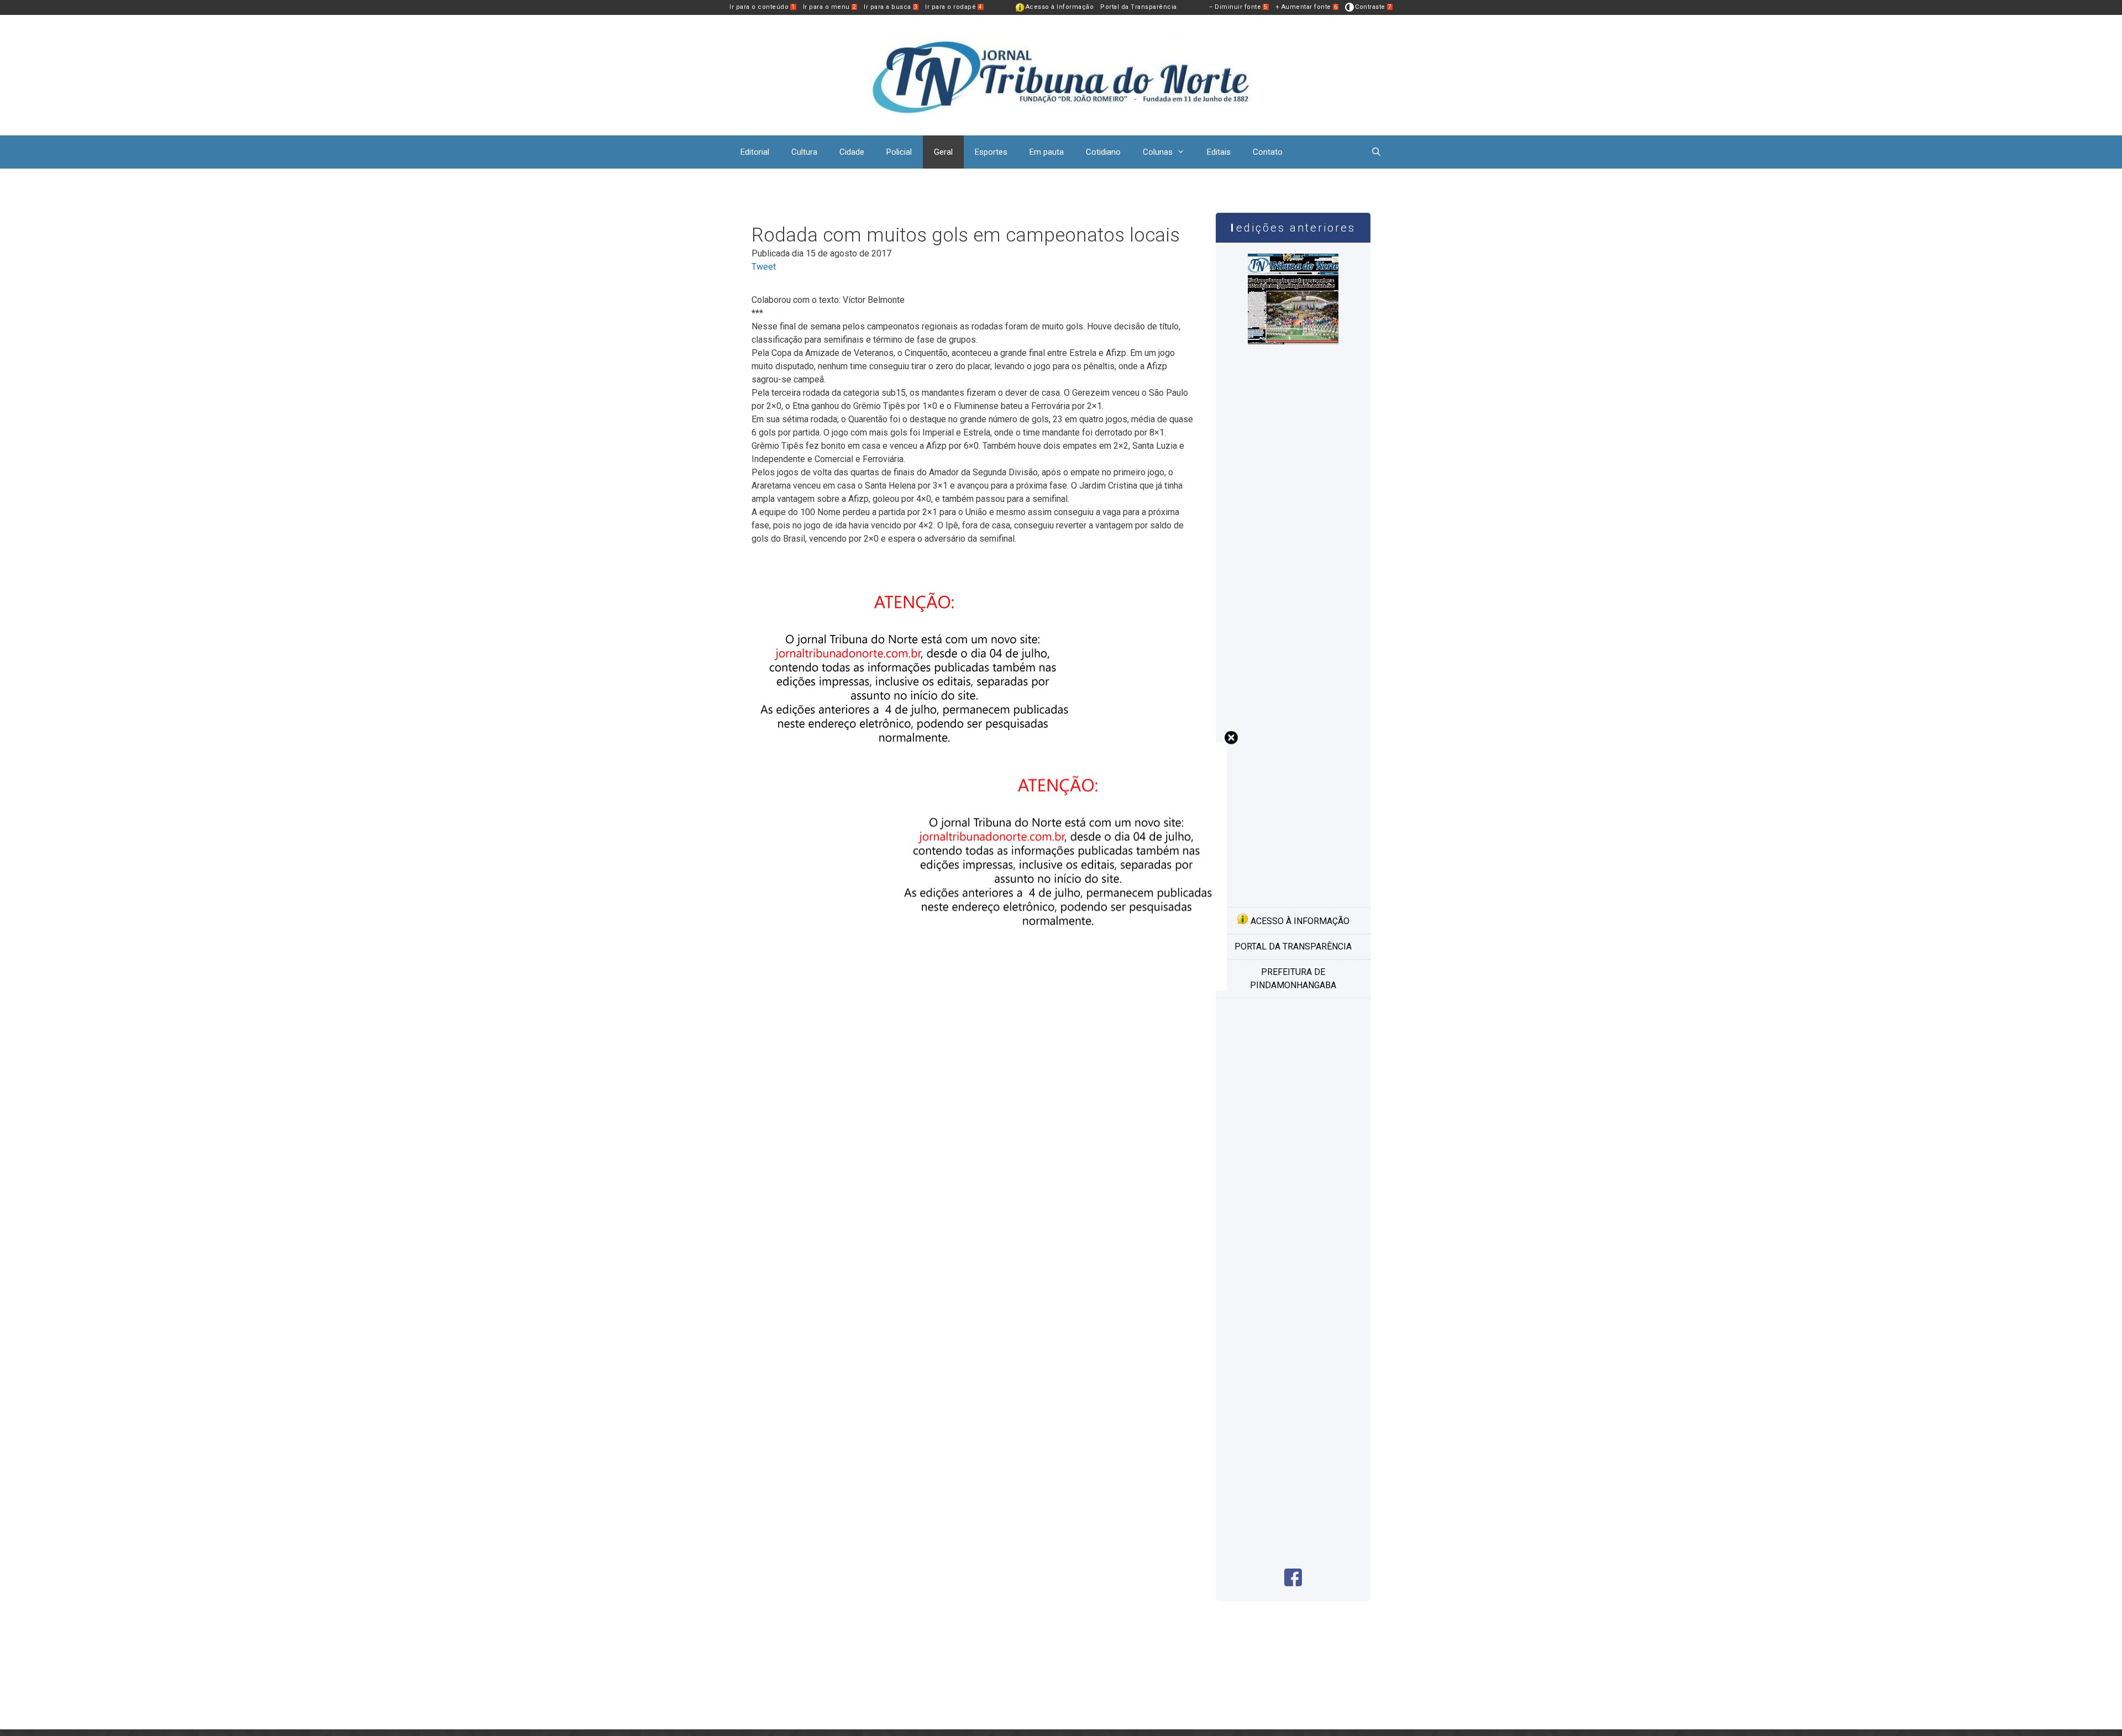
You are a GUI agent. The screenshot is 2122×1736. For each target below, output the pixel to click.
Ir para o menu (830, 7)
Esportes (991, 152)
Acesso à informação (1299, 921)
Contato (1268, 152)
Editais (1219, 152)
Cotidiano (1103, 152)
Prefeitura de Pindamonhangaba (1293, 979)
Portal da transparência (1293, 946)
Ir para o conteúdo (762, 7)
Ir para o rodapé (954, 7)
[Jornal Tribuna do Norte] (1061, 74)
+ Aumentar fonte (1307, 7)
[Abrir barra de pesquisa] (1376, 152)
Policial (899, 152)
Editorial (755, 152)
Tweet (764, 267)
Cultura (804, 152)
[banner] (1061, 987)
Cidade (852, 152)
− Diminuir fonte (1238, 7)
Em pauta (1047, 152)
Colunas (1158, 152)
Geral (943, 152)
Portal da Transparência (1139, 7)
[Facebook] (1293, 1583)
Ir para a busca (891, 7)
